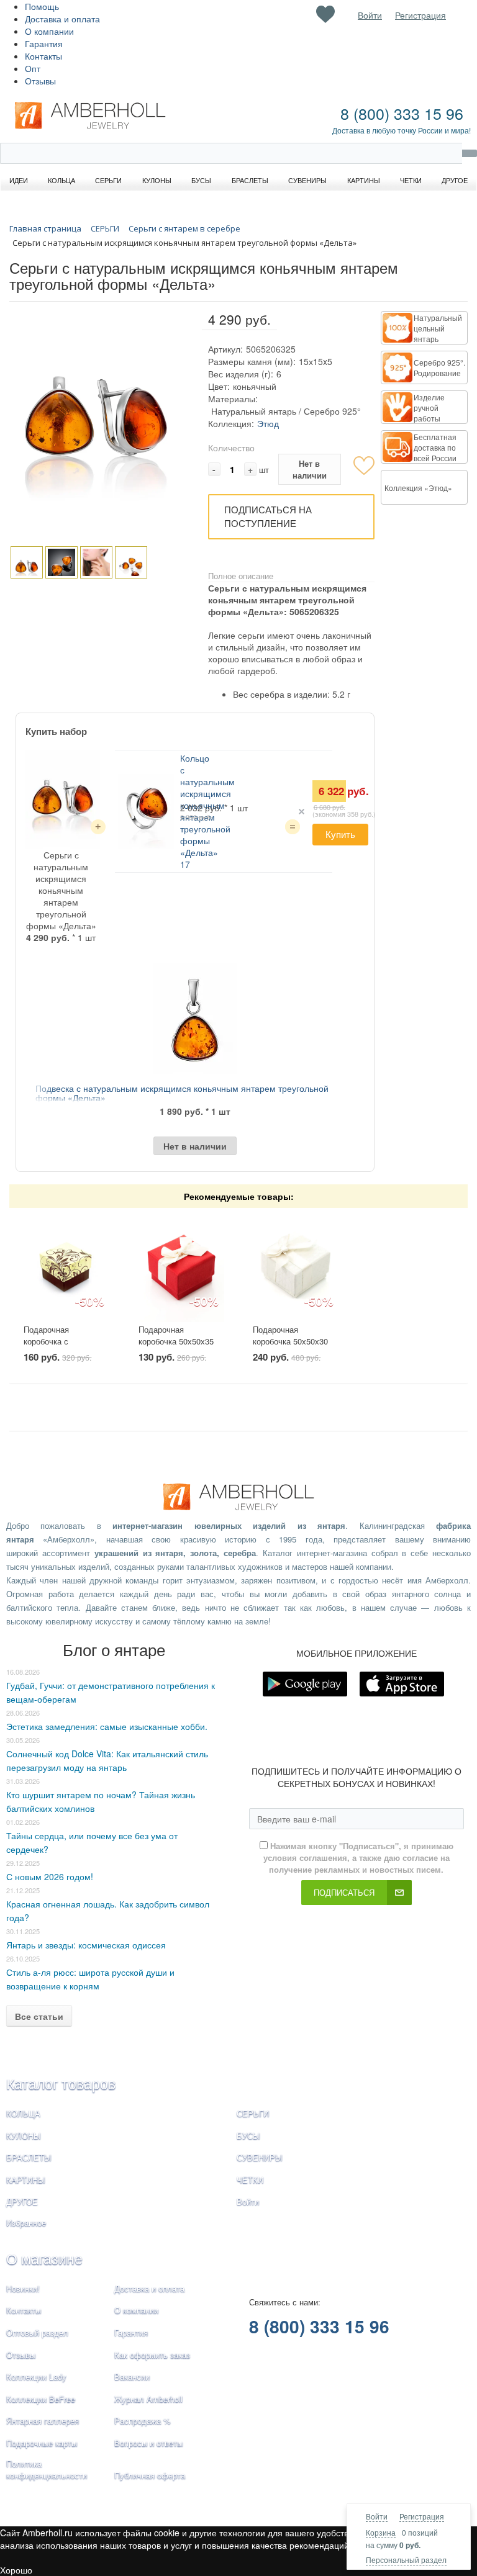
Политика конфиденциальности (47, 2469)
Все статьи (39, 2016)
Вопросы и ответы (148, 2443)
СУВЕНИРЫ (260, 2157)
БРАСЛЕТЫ (29, 2157)
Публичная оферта (150, 2475)
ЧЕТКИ (250, 2180)
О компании (49, 31)
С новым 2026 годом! (50, 1876)
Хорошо (16, 2570)
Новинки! (23, 2288)
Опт (33, 68)
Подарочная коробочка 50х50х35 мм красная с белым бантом (177, 1347)
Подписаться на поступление (268, 516)
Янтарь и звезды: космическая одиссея (86, 1945)
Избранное (26, 2222)
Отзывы (40, 81)
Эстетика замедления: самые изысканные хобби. (107, 1726)
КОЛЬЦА (23, 2113)
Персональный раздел (406, 2560)
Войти (377, 2516)
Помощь (42, 6)
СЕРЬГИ (253, 2113)
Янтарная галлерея (43, 2421)
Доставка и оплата (62, 19)
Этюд (268, 423)
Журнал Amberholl (148, 2399)
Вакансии (132, 2376)
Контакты (43, 56)
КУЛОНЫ (24, 2136)
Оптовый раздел (37, 2332)
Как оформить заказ (152, 2355)
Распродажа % (143, 2421)
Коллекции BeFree (41, 2399)
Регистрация (422, 2516)
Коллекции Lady (36, 2376)
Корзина (381, 2532)
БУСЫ (248, 2136)
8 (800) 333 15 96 (402, 113)
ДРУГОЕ (22, 2201)
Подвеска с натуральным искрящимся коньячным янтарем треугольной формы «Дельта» (182, 1093)
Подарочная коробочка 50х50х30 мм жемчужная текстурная (290, 1347)
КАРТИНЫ (26, 2180)
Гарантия (44, 43)
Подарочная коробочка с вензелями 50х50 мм (63, 1341)
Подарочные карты (42, 2443)
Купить (340, 834)
